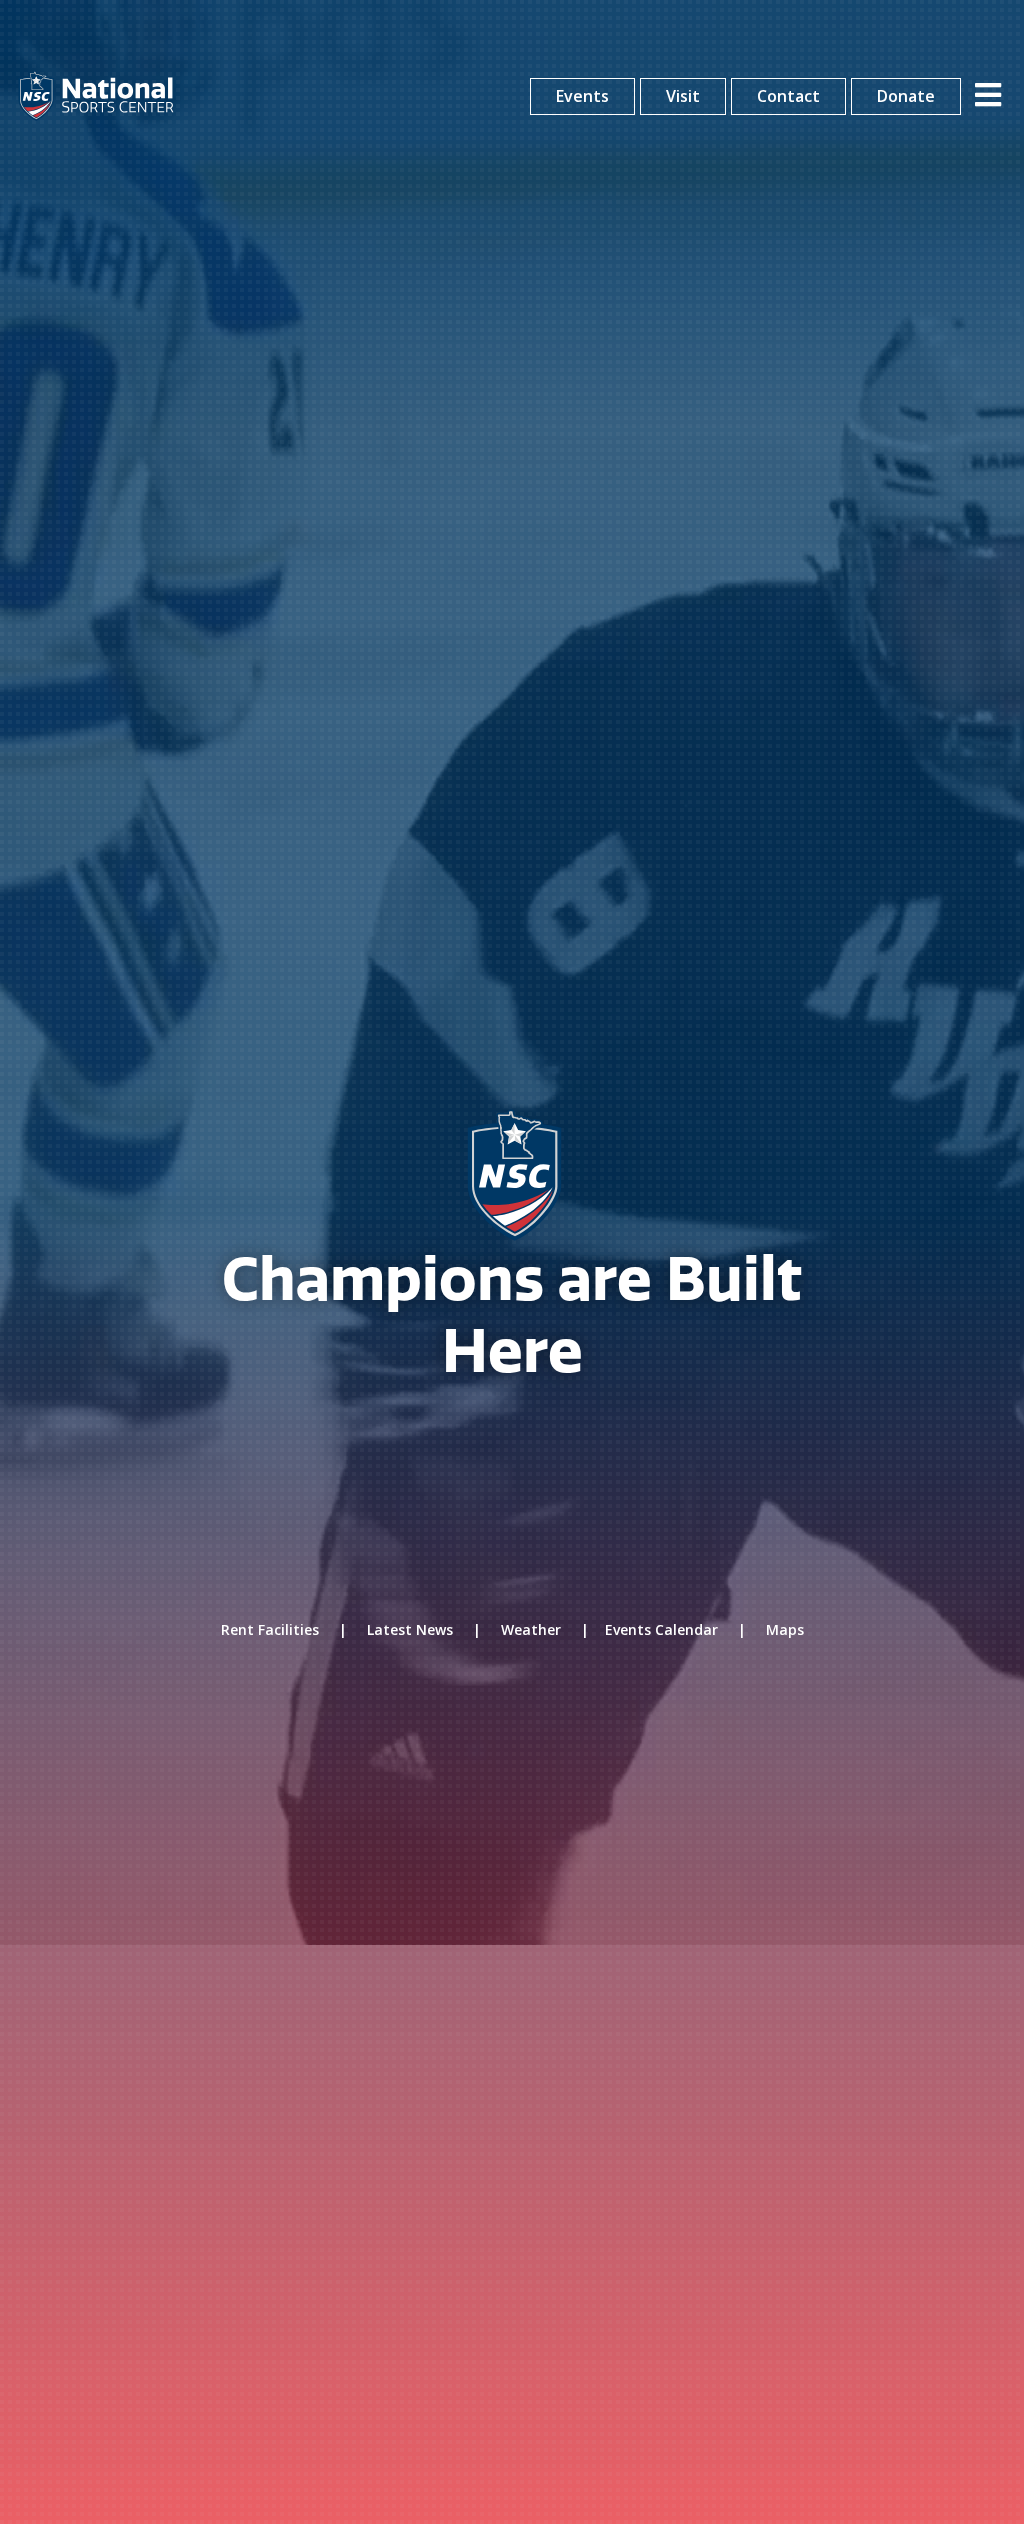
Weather (531, 1629)
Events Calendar (661, 1629)
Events (582, 96)
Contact (788, 96)
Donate (906, 96)
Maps (785, 1629)
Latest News (410, 1629)
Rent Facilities (270, 1629)
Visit (683, 96)
